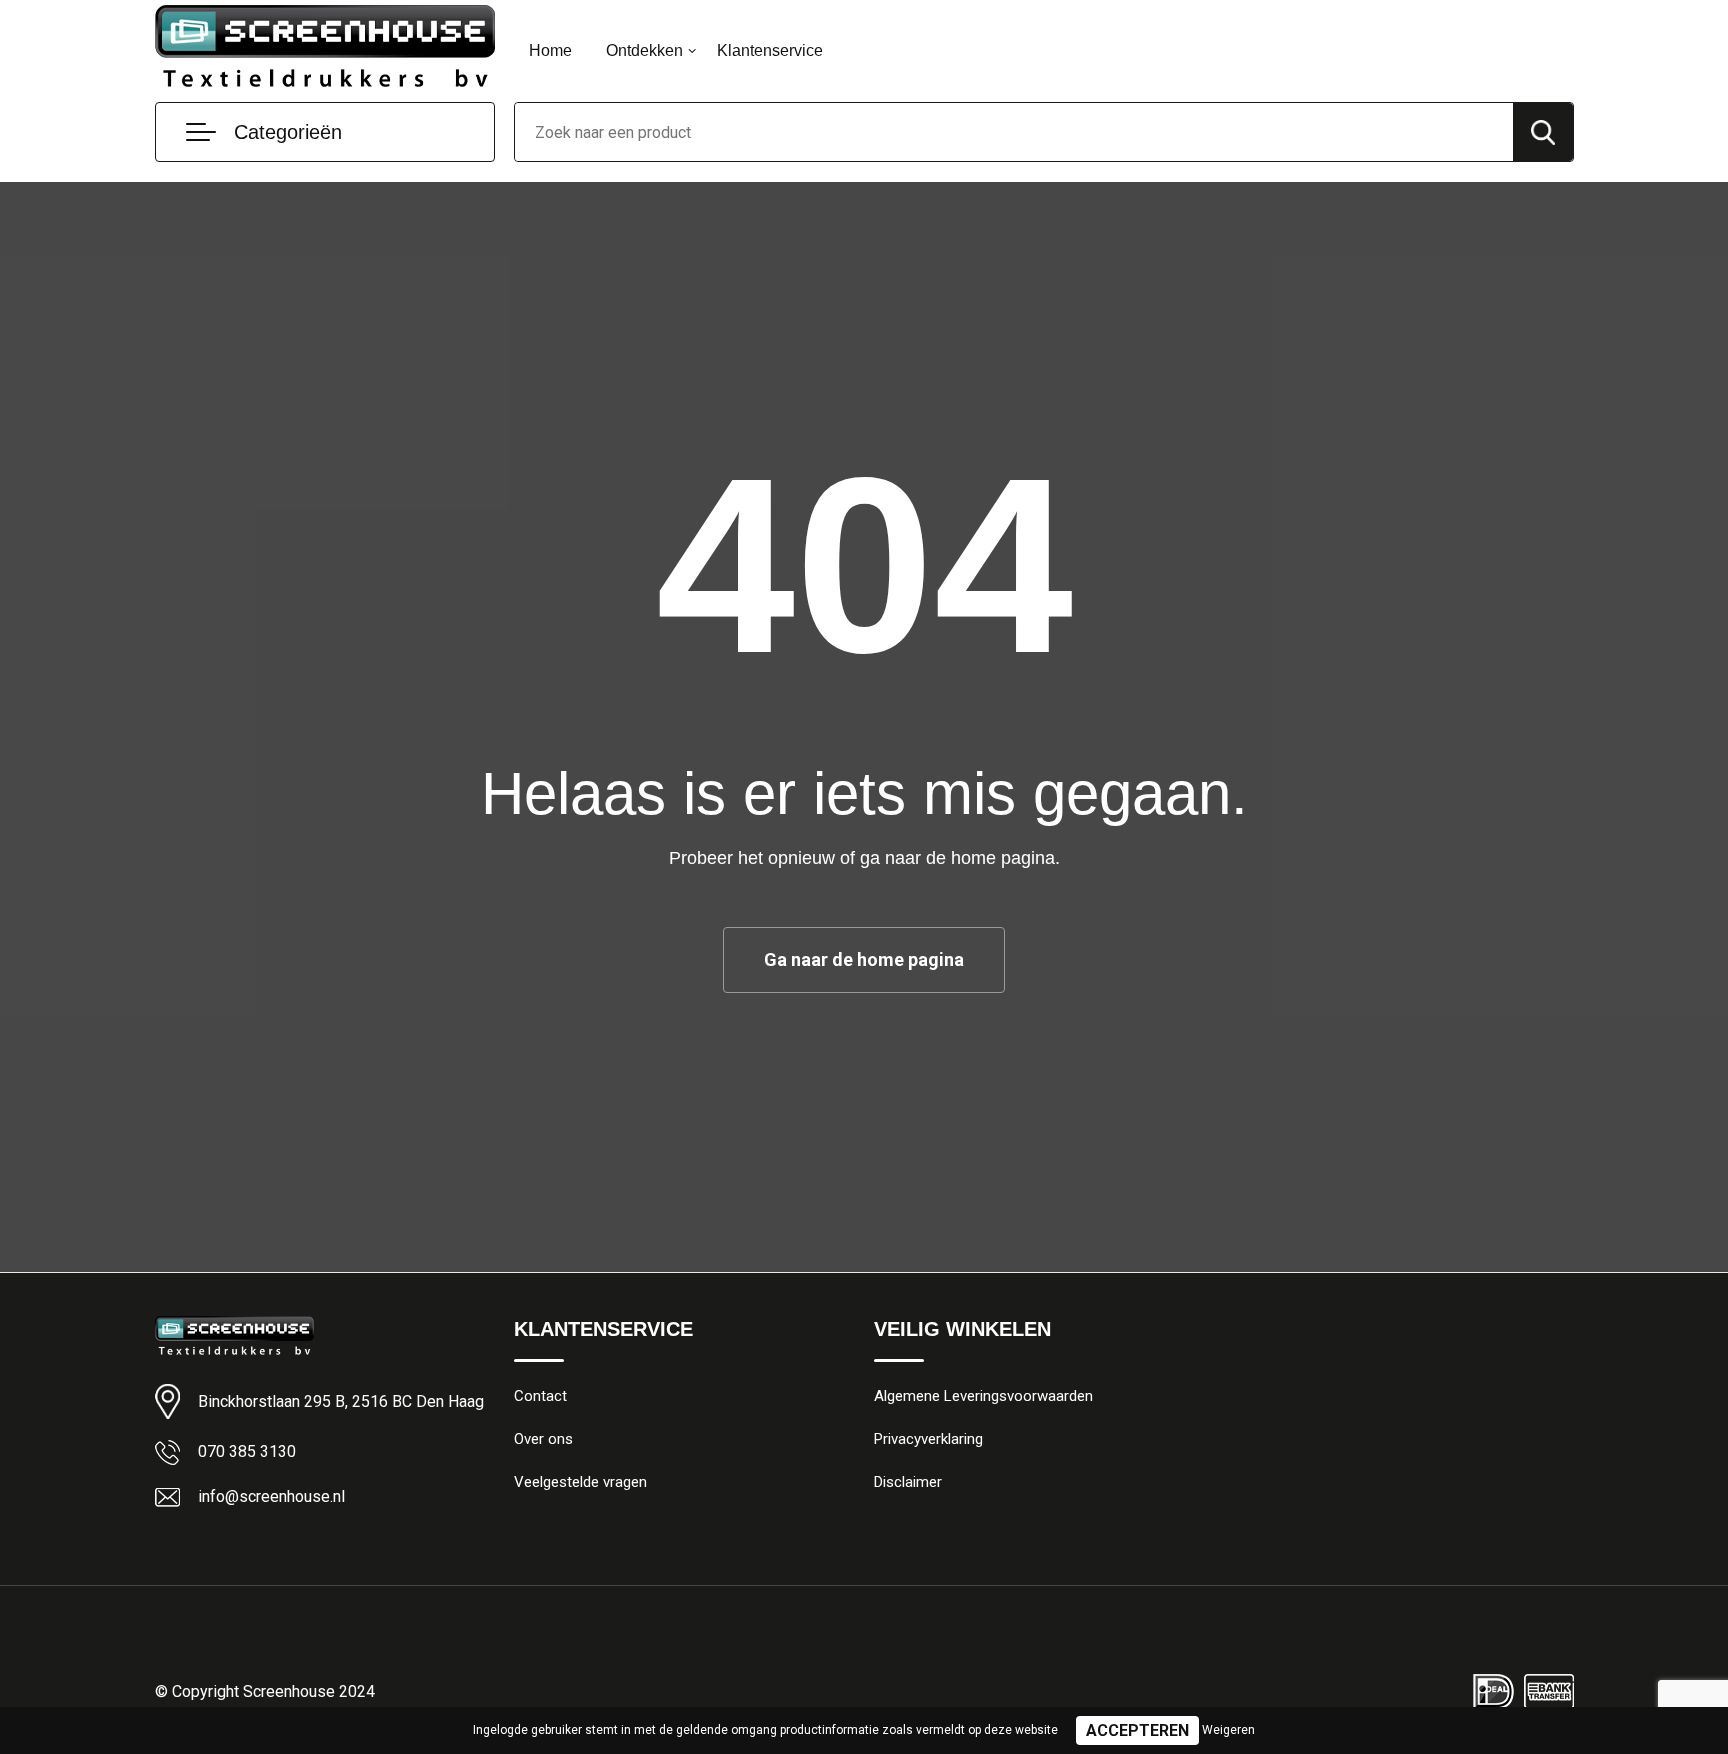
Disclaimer (908, 1482)
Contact (540, 1396)
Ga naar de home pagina (864, 959)
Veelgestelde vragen (580, 1482)
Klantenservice (770, 50)
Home (550, 50)
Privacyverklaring (928, 1439)
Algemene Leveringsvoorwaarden (983, 1396)
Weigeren (1228, 1730)
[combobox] (1014, 132)
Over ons (543, 1439)
